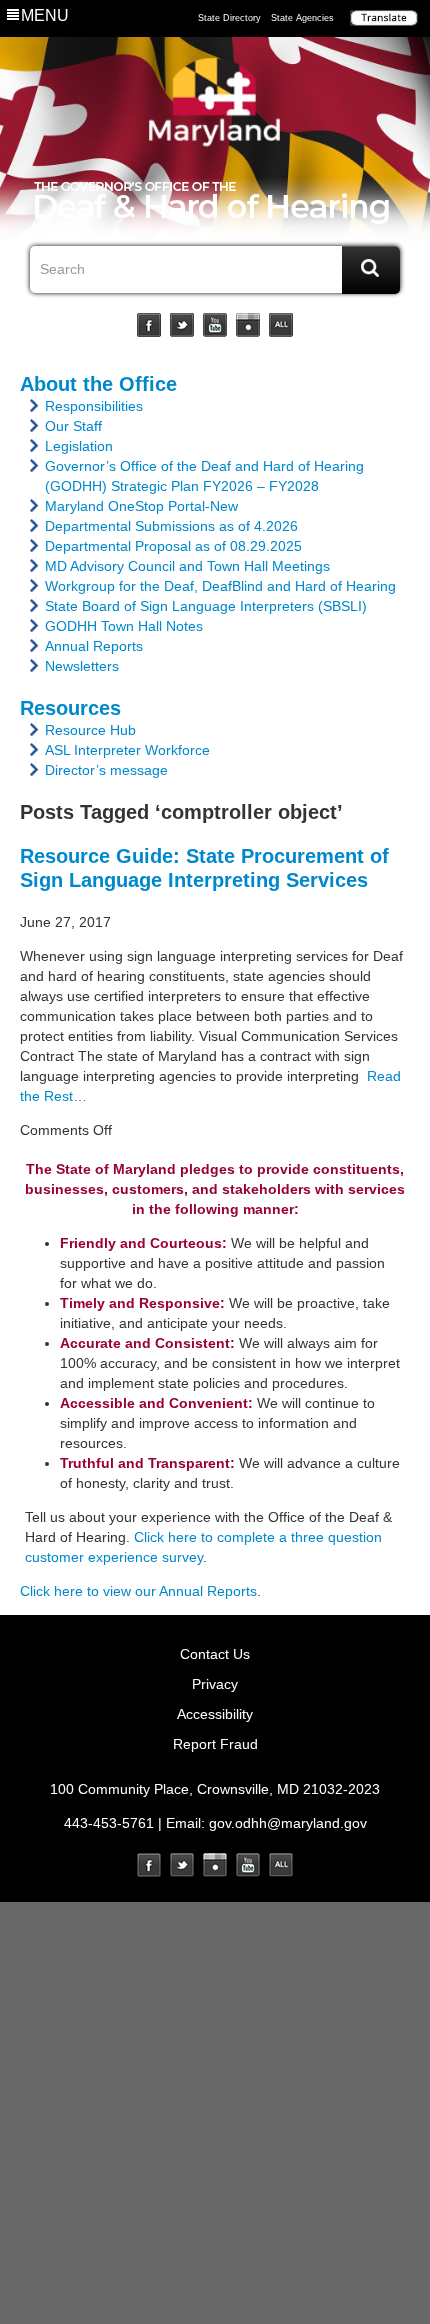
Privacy (215, 1684)
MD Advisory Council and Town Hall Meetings (187, 566)
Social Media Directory (281, 325)
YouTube (215, 325)
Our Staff (73, 426)
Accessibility (215, 1714)
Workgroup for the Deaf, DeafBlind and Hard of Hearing (220, 586)
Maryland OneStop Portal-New (141, 506)
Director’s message (106, 770)
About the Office (98, 384)
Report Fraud (215, 1744)
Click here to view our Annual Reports (138, 1591)
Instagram (248, 325)
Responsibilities (94, 406)
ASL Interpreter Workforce (127, 750)
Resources (70, 708)
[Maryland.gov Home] (215, 107)
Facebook (149, 325)
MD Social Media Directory (281, 1865)
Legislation (79, 446)
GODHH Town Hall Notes (124, 626)
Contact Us (215, 1654)
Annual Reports (94, 646)
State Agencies (302, 18)
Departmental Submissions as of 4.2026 (171, 526)
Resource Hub (90, 730)
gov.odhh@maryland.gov (288, 1823)
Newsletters (82, 666)
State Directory (229, 18)
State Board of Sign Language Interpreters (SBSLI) (206, 606)
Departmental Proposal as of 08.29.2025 (173, 546)
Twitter (182, 325)
